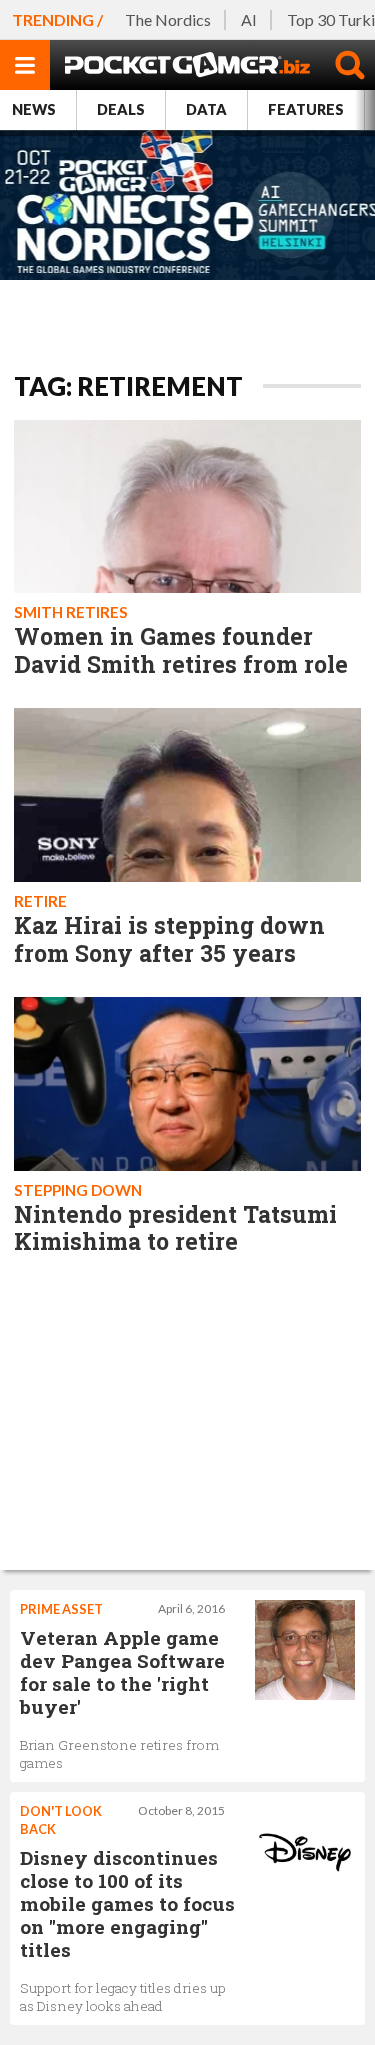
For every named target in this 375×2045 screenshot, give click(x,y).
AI (249, 19)
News (34, 109)
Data (206, 109)
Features (306, 109)
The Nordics (168, 19)
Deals (121, 109)
